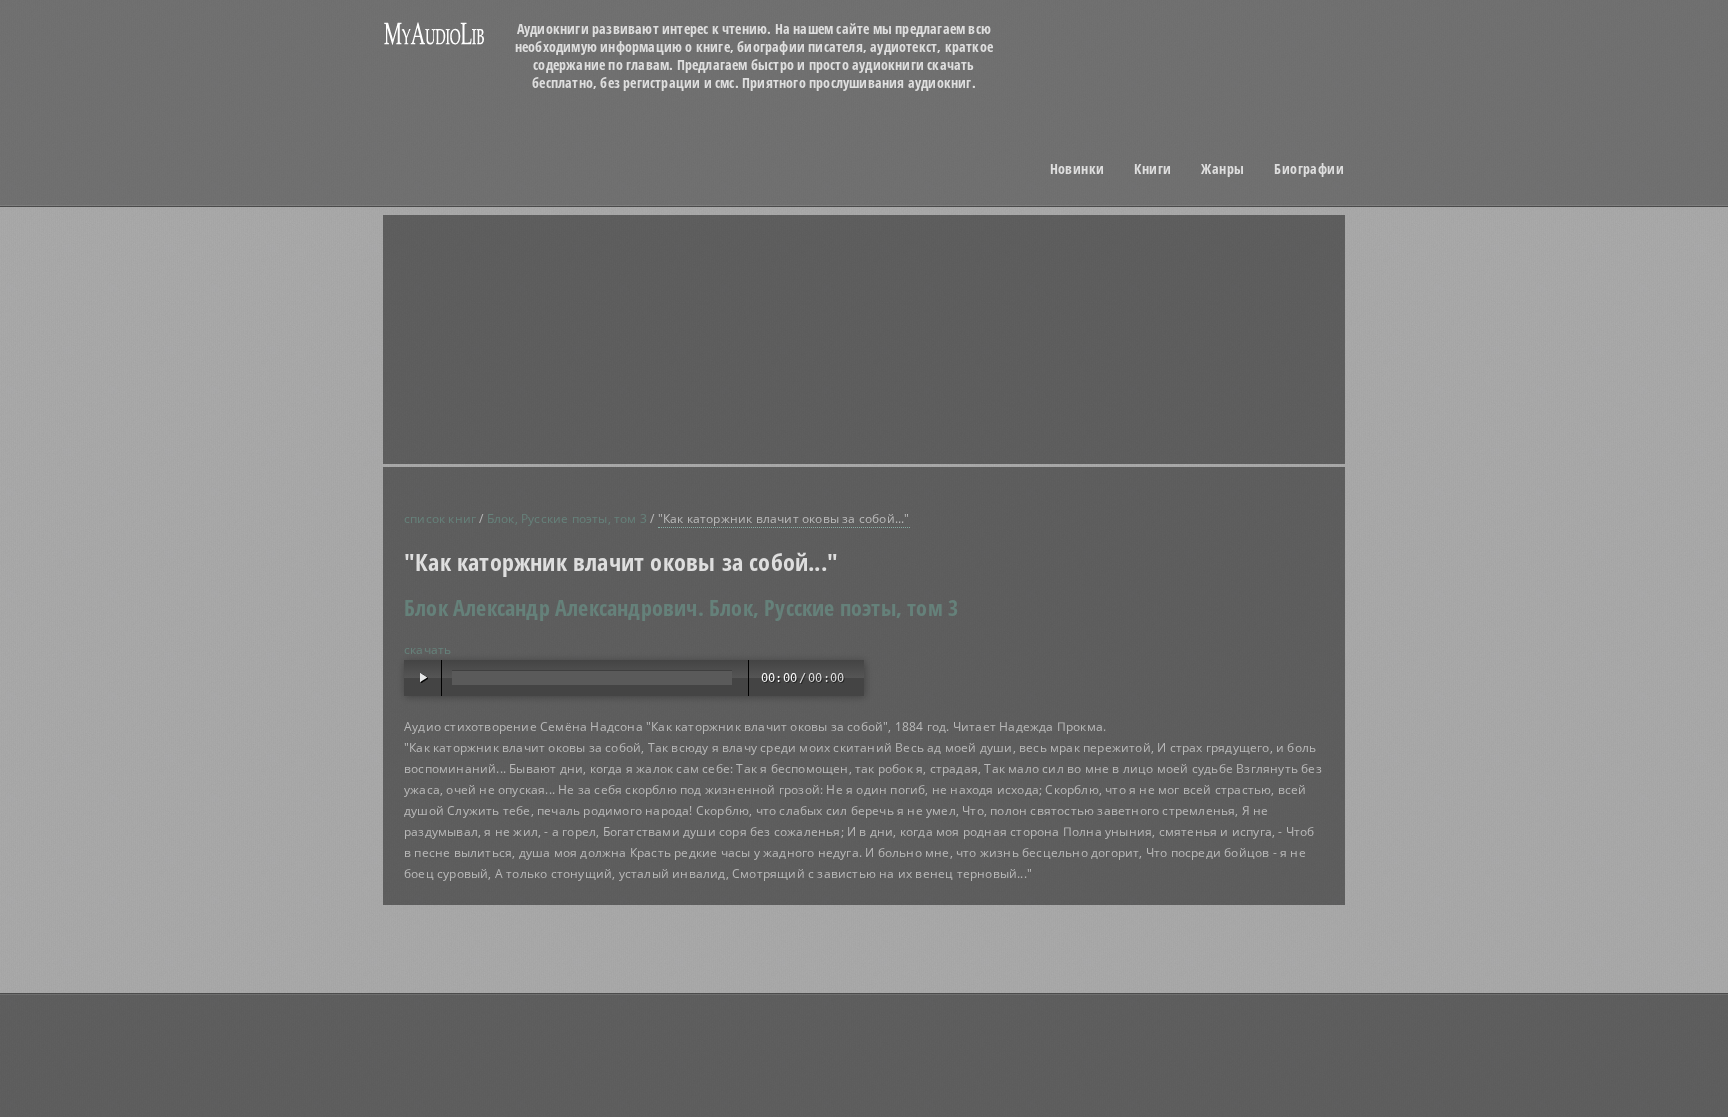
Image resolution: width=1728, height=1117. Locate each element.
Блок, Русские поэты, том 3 (567, 518)
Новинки (1077, 169)
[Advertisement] (564, 286)
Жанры (1222, 169)
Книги (1152, 169)
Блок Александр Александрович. (554, 607)
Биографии (1309, 169)
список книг (440, 518)
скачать (427, 649)
